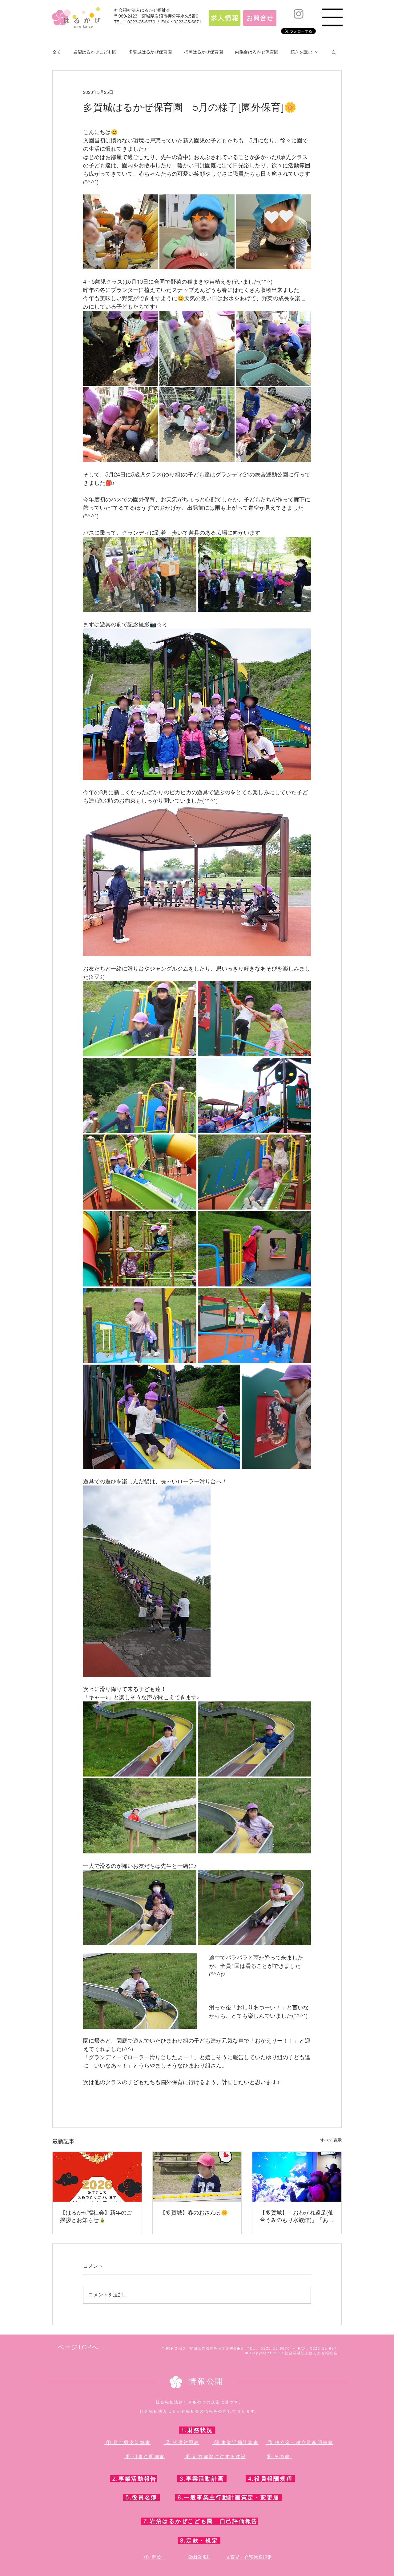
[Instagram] (299, 14)
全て (57, 52)
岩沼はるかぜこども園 (95, 52)
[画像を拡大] (121, 232)
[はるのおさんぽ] (197, 2177)
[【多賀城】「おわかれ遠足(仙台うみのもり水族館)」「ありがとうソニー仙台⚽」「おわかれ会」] (297, 2177)
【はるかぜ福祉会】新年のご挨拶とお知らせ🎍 (96, 2216)
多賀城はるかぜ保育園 (150, 52)
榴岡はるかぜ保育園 (203, 52)
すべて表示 (331, 2140)
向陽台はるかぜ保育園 (257, 52)
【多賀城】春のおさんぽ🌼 (194, 2213)
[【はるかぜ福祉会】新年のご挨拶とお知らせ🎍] (97, 2177)
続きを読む (301, 52)
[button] (332, 17)
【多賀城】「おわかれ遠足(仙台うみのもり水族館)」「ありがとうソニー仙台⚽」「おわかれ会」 (297, 2216)
